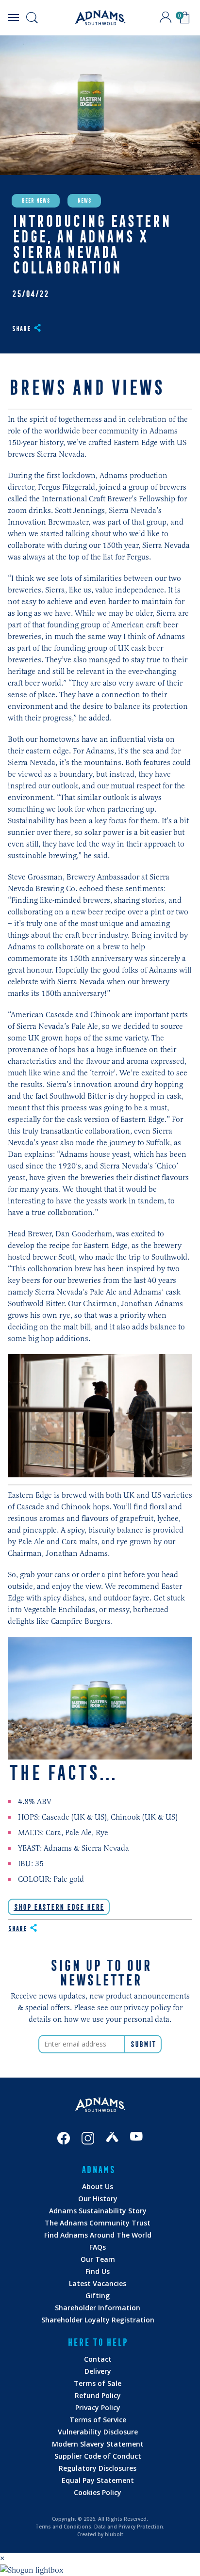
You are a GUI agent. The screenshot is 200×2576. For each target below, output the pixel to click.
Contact (98, 2359)
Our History (98, 2199)
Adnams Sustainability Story (98, 2211)
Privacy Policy (98, 2408)
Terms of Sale (98, 2383)
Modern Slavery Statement (98, 2444)
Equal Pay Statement (98, 2480)
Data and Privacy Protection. (129, 2527)
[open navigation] (13, 17)
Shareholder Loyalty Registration (98, 2320)
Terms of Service (98, 2420)
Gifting (98, 2296)
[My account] (166, 17)
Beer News (36, 201)
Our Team (98, 2259)
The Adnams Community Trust (98, 2223)
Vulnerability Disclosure (98, 2432)
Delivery (98, 2371)
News (84, 201)
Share (21, 329)
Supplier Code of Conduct (98, 2456)
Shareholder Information (98, 2308)
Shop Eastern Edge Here (59, 1907)
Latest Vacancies (98, 2283)
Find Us (98, 2271)
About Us (98, 2186)
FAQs (98, 2247)
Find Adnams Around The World (98, 2235)
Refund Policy (98, 2395)
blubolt (114, 2534)
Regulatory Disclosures (98, 2468)
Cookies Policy (98, 2492)
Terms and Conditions (63, 2527)
